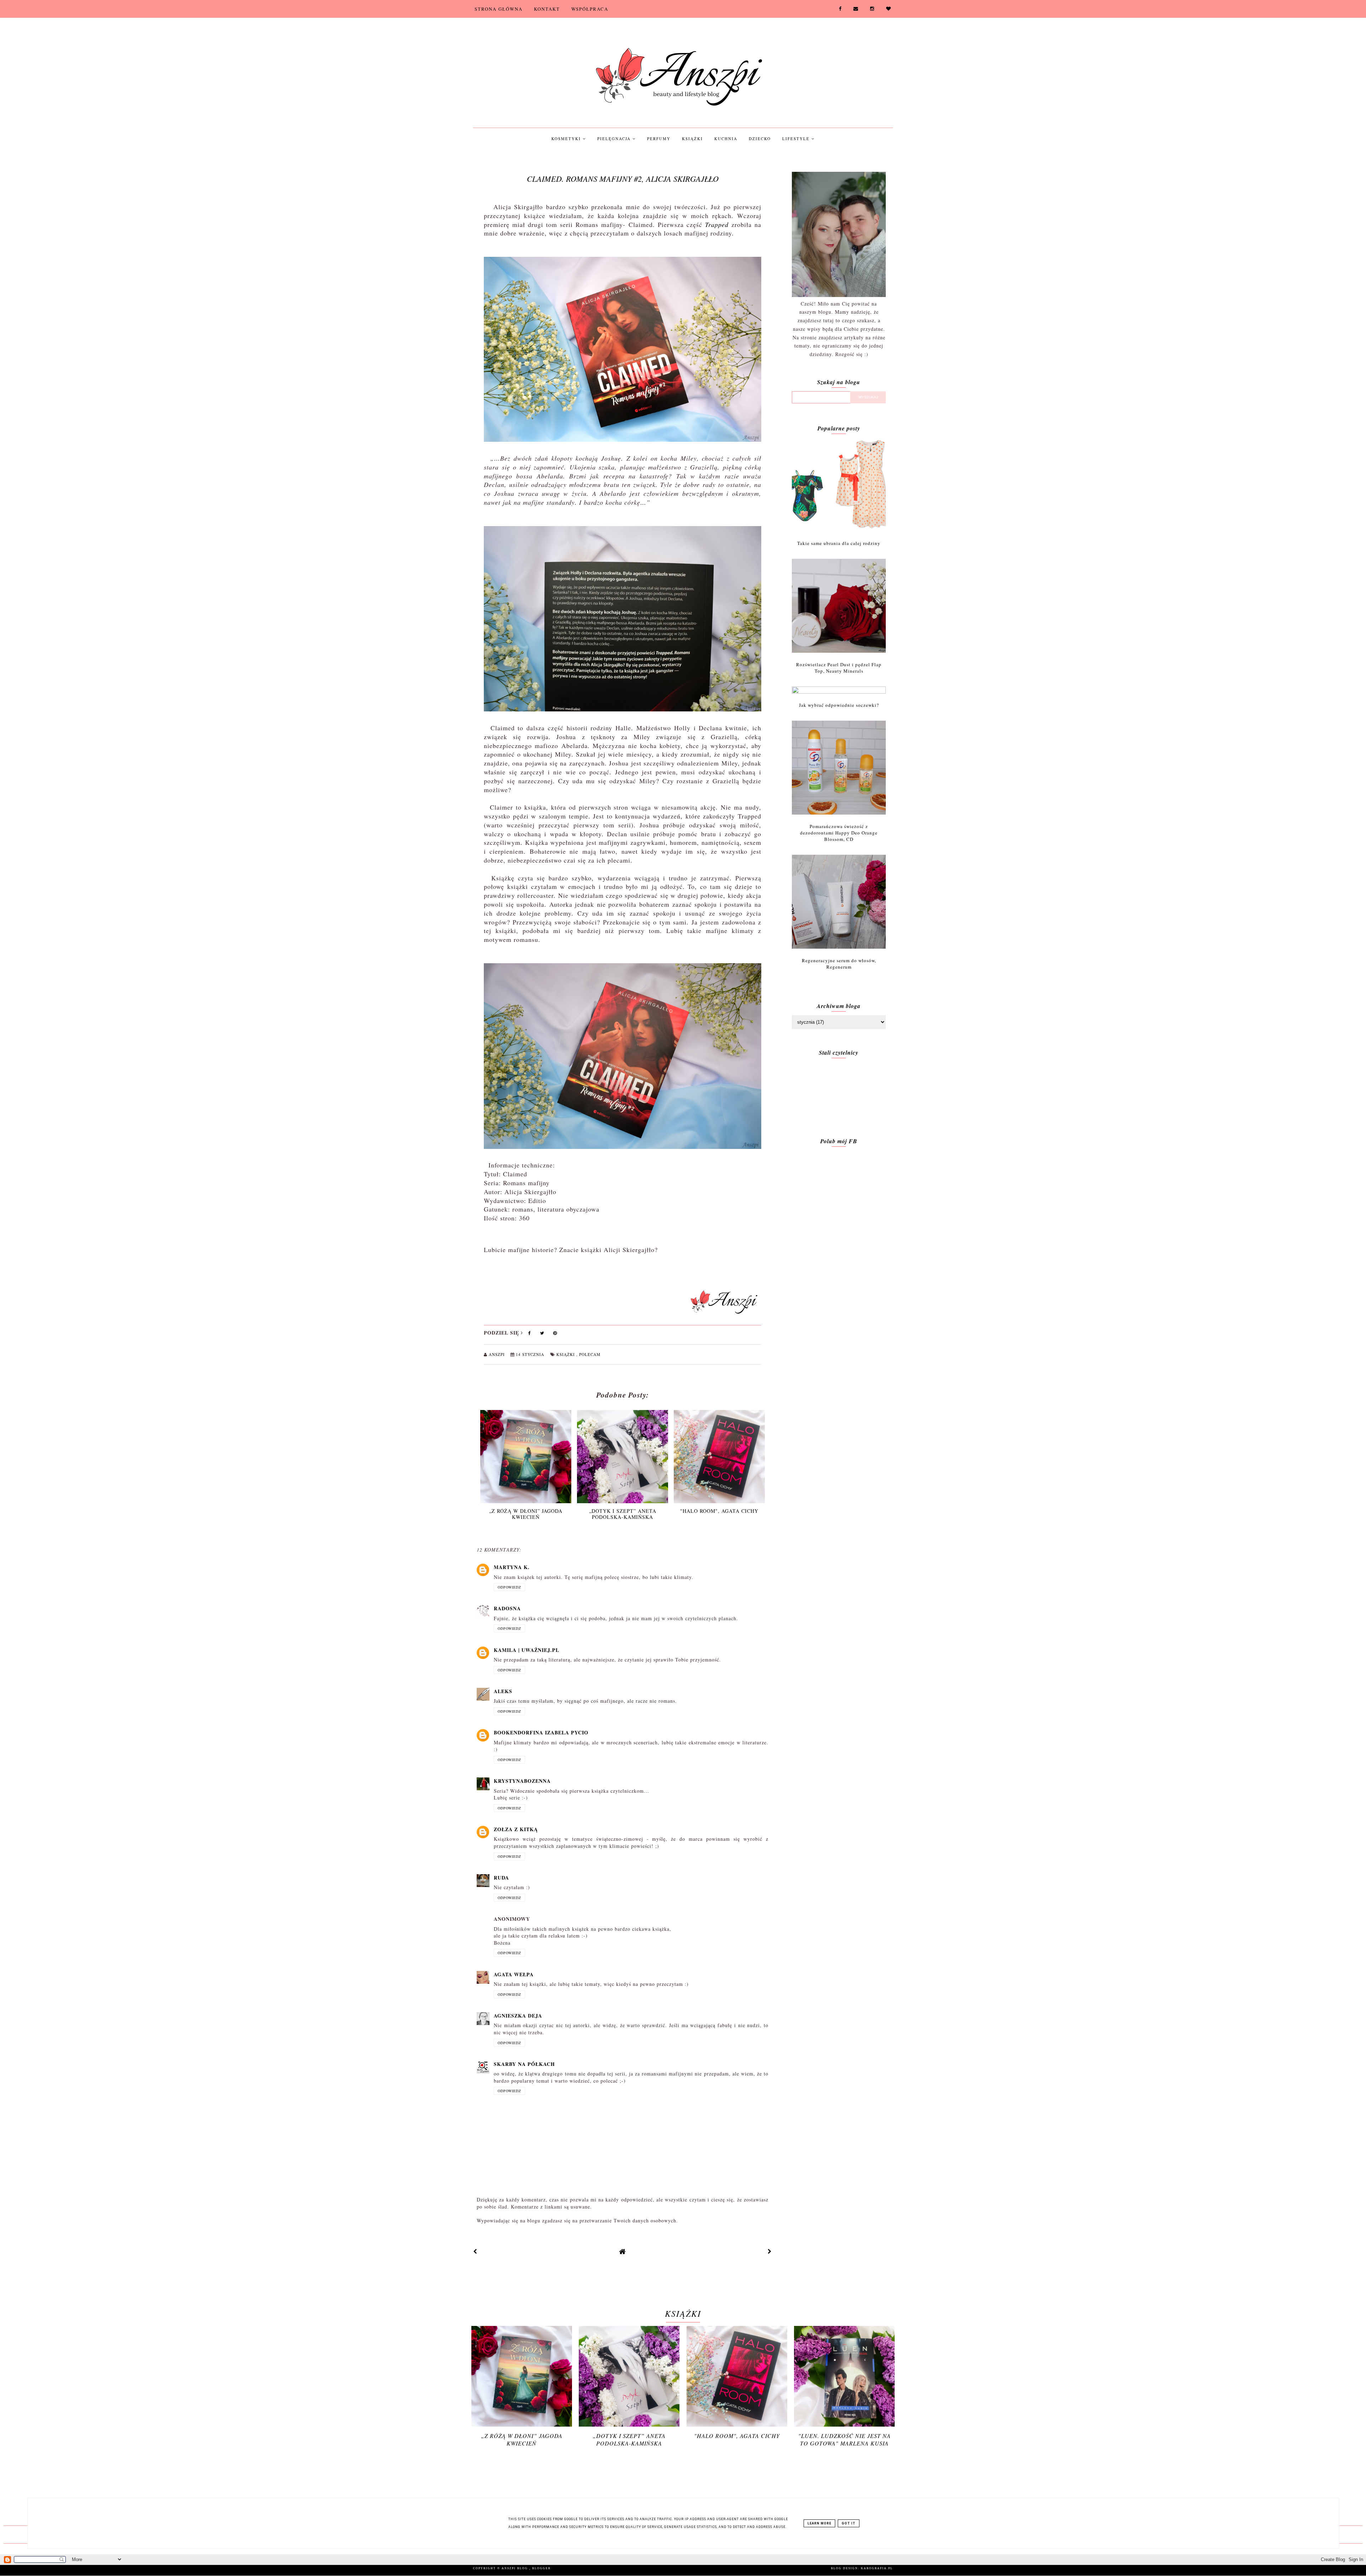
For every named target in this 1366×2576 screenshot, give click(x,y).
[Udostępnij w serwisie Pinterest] (555, 1334)
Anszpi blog (515, 2568)
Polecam (590, 1354)
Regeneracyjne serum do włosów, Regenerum (839, 964)
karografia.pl (877, 2568)
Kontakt (547, 9)
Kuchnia (726, 139)
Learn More (819, 2523)
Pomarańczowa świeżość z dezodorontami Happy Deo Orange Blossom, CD (839, 833)
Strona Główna (499, 9)
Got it (849, 2523)
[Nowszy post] (475, 2251)
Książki (692, 139)
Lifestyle (797, 139)
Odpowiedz (509, 1587)
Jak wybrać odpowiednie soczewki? (839, 705)
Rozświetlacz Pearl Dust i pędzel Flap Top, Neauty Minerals (839, 668)
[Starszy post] (770, 2251)
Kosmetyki (567, 139)
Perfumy (659, 139)
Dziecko (760, 139)
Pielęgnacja (615, 139)
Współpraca (590, 9)
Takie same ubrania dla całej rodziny (839, 543)
